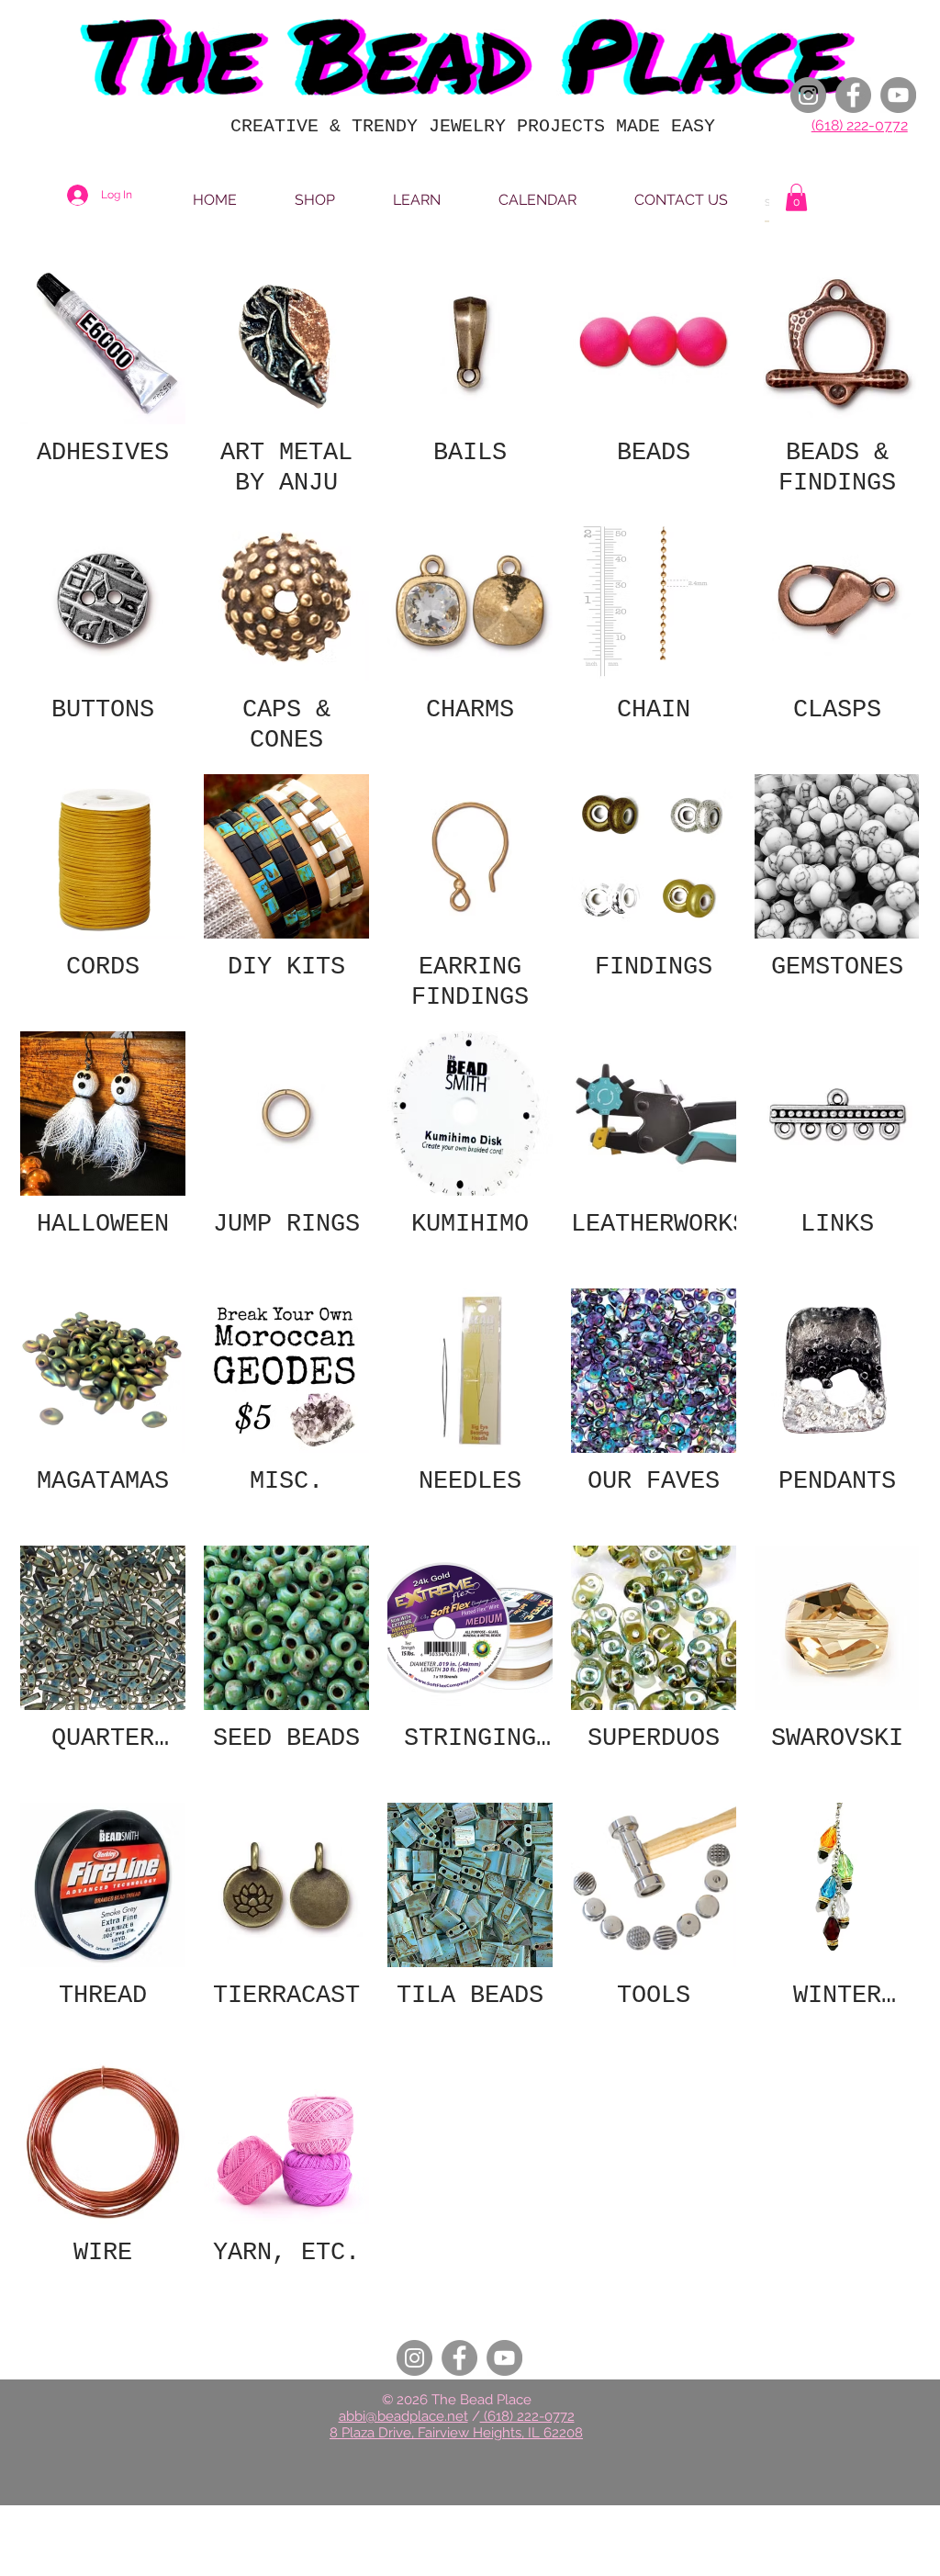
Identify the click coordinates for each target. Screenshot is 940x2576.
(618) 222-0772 (860, 125)
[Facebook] (853, 95)
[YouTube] (898, 95)
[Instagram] (808, 95)
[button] (796, 197)
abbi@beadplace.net (403, 2416)
